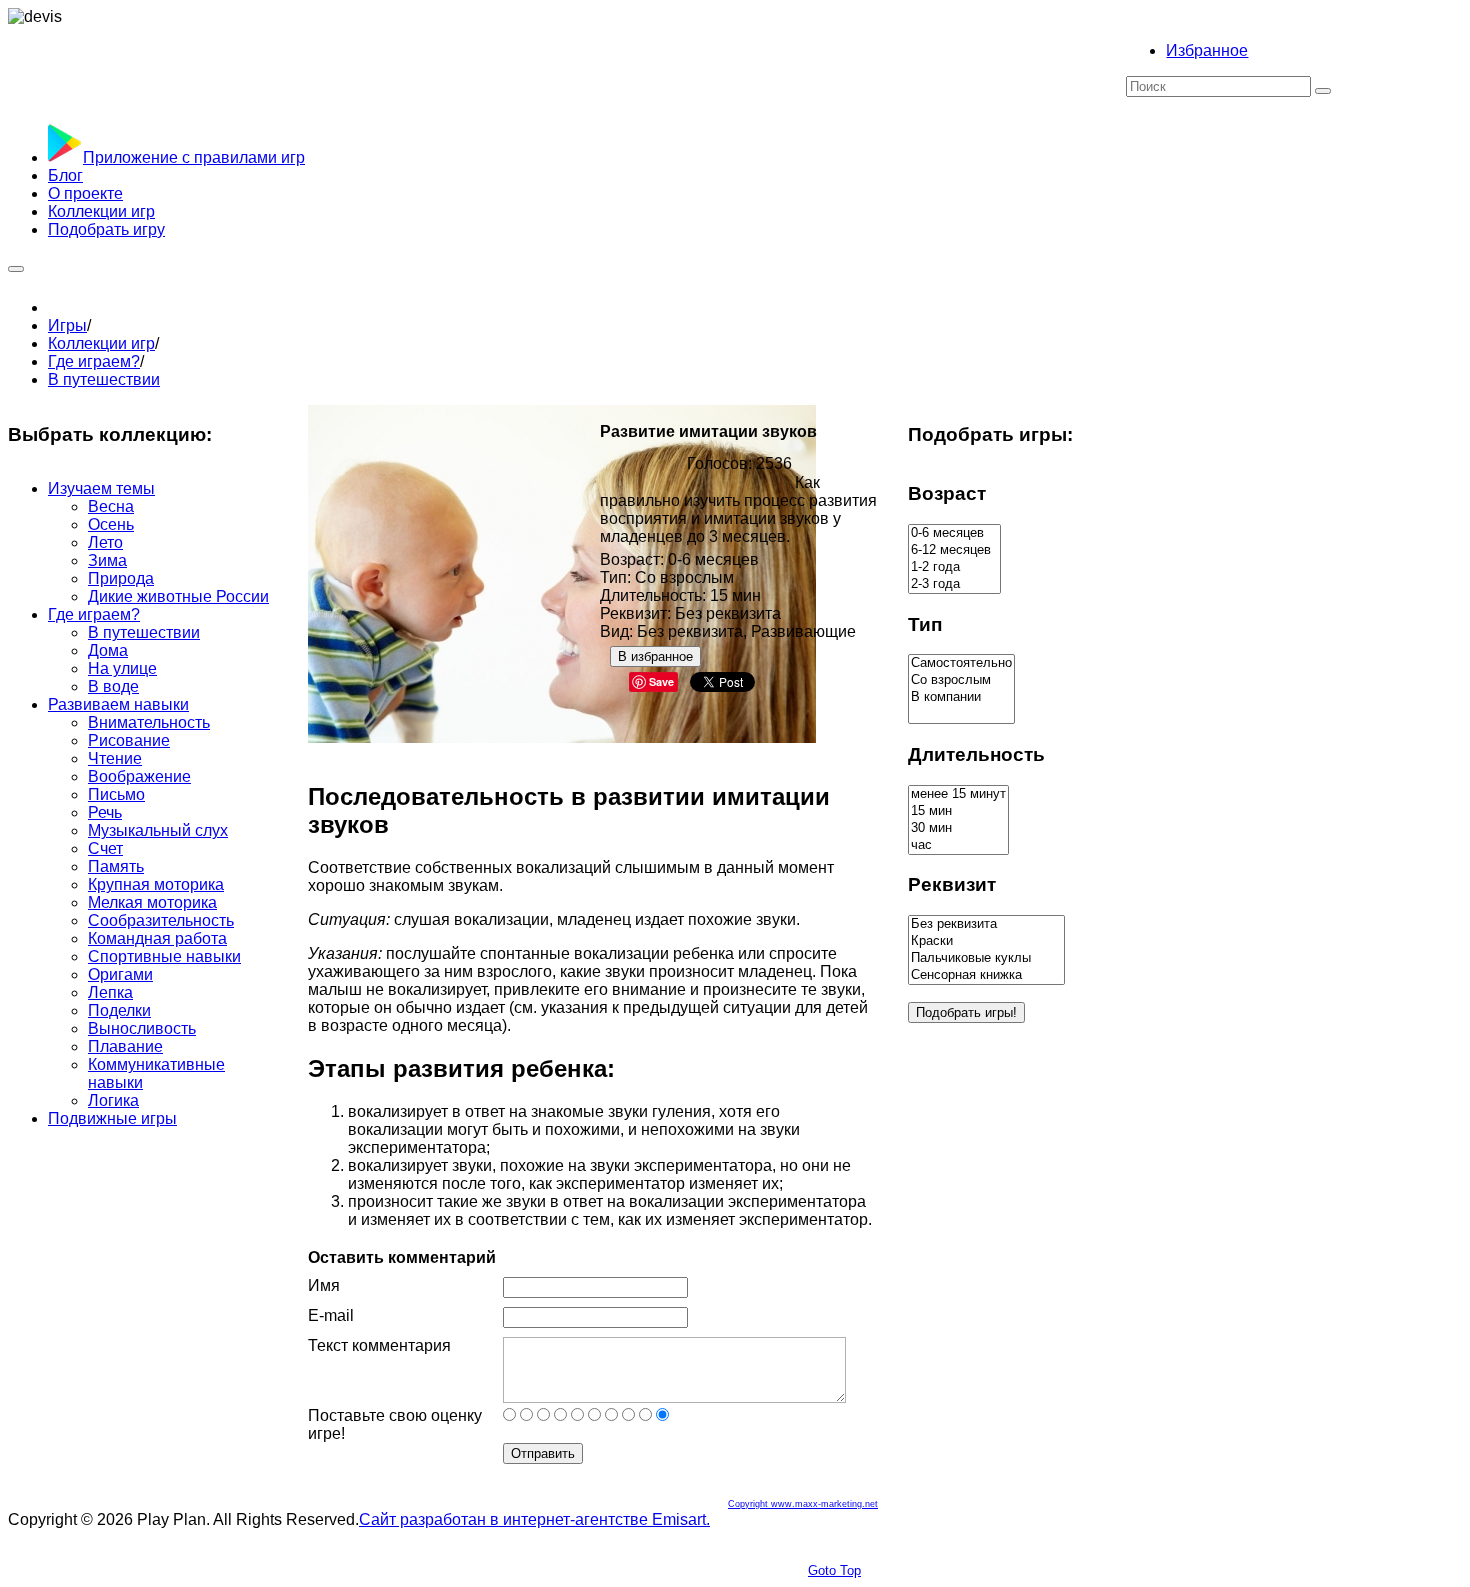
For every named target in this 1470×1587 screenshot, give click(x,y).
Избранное (1207, 50)
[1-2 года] (954, 567)
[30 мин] (958, 828)
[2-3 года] (954, 584)
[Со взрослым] (961, 680)
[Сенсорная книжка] (986, 975)
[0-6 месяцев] (954, 533)
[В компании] (961, 697)
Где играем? (94, 361)
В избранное (655, 656)
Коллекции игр (101, 343)
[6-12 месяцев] (954, 550)
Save (661, 681)
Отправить (543, 1453)
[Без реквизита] (986, 924)
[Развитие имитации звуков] (562, 737)
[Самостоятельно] (961, 663)
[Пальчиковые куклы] (986, 958)
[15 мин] (958, 811)
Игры (67, 325)
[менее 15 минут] (958, 794)
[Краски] (986, 941)
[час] (958, 845)
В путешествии (104, 379)
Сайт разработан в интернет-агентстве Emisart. (534, 1519)
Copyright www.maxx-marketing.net (803, 1504)
